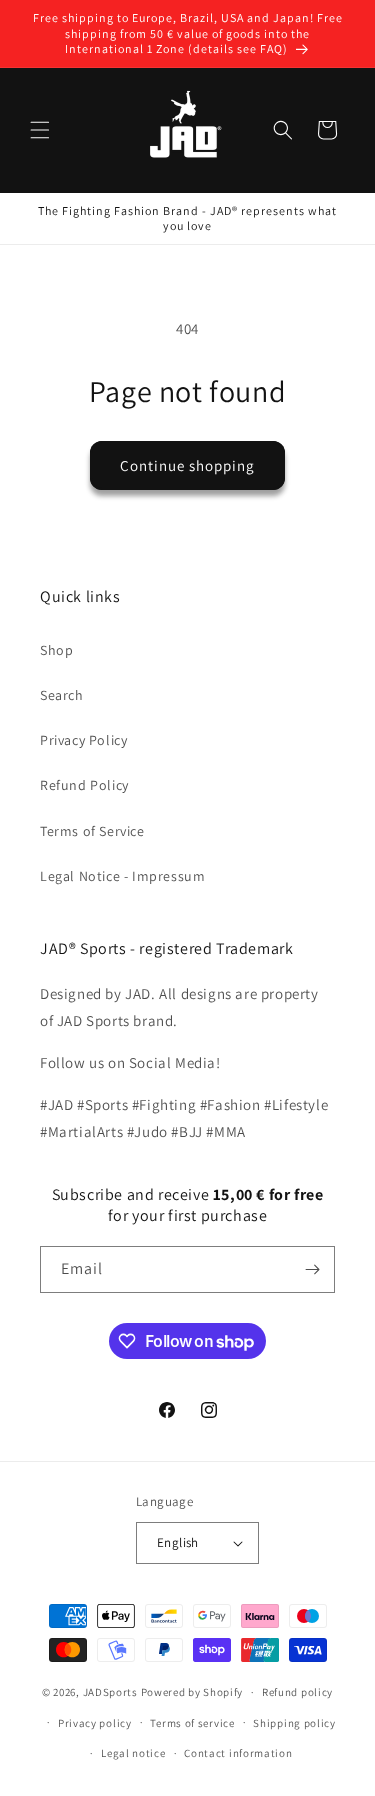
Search (62, 695)
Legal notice (133, 1753)
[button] (40, 130)
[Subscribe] (312, 1269)
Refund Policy (84, 785)
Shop (56, 650)
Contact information (238, 1753)
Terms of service (192, 1723)
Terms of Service (92, 831)
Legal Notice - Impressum (122, 876)
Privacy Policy (83, 740)
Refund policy (297, 1692)
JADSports (110, 1692)
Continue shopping (187, 465)
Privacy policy (95, 1723)
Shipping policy (294, 1723)
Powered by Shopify (192, 1692)
